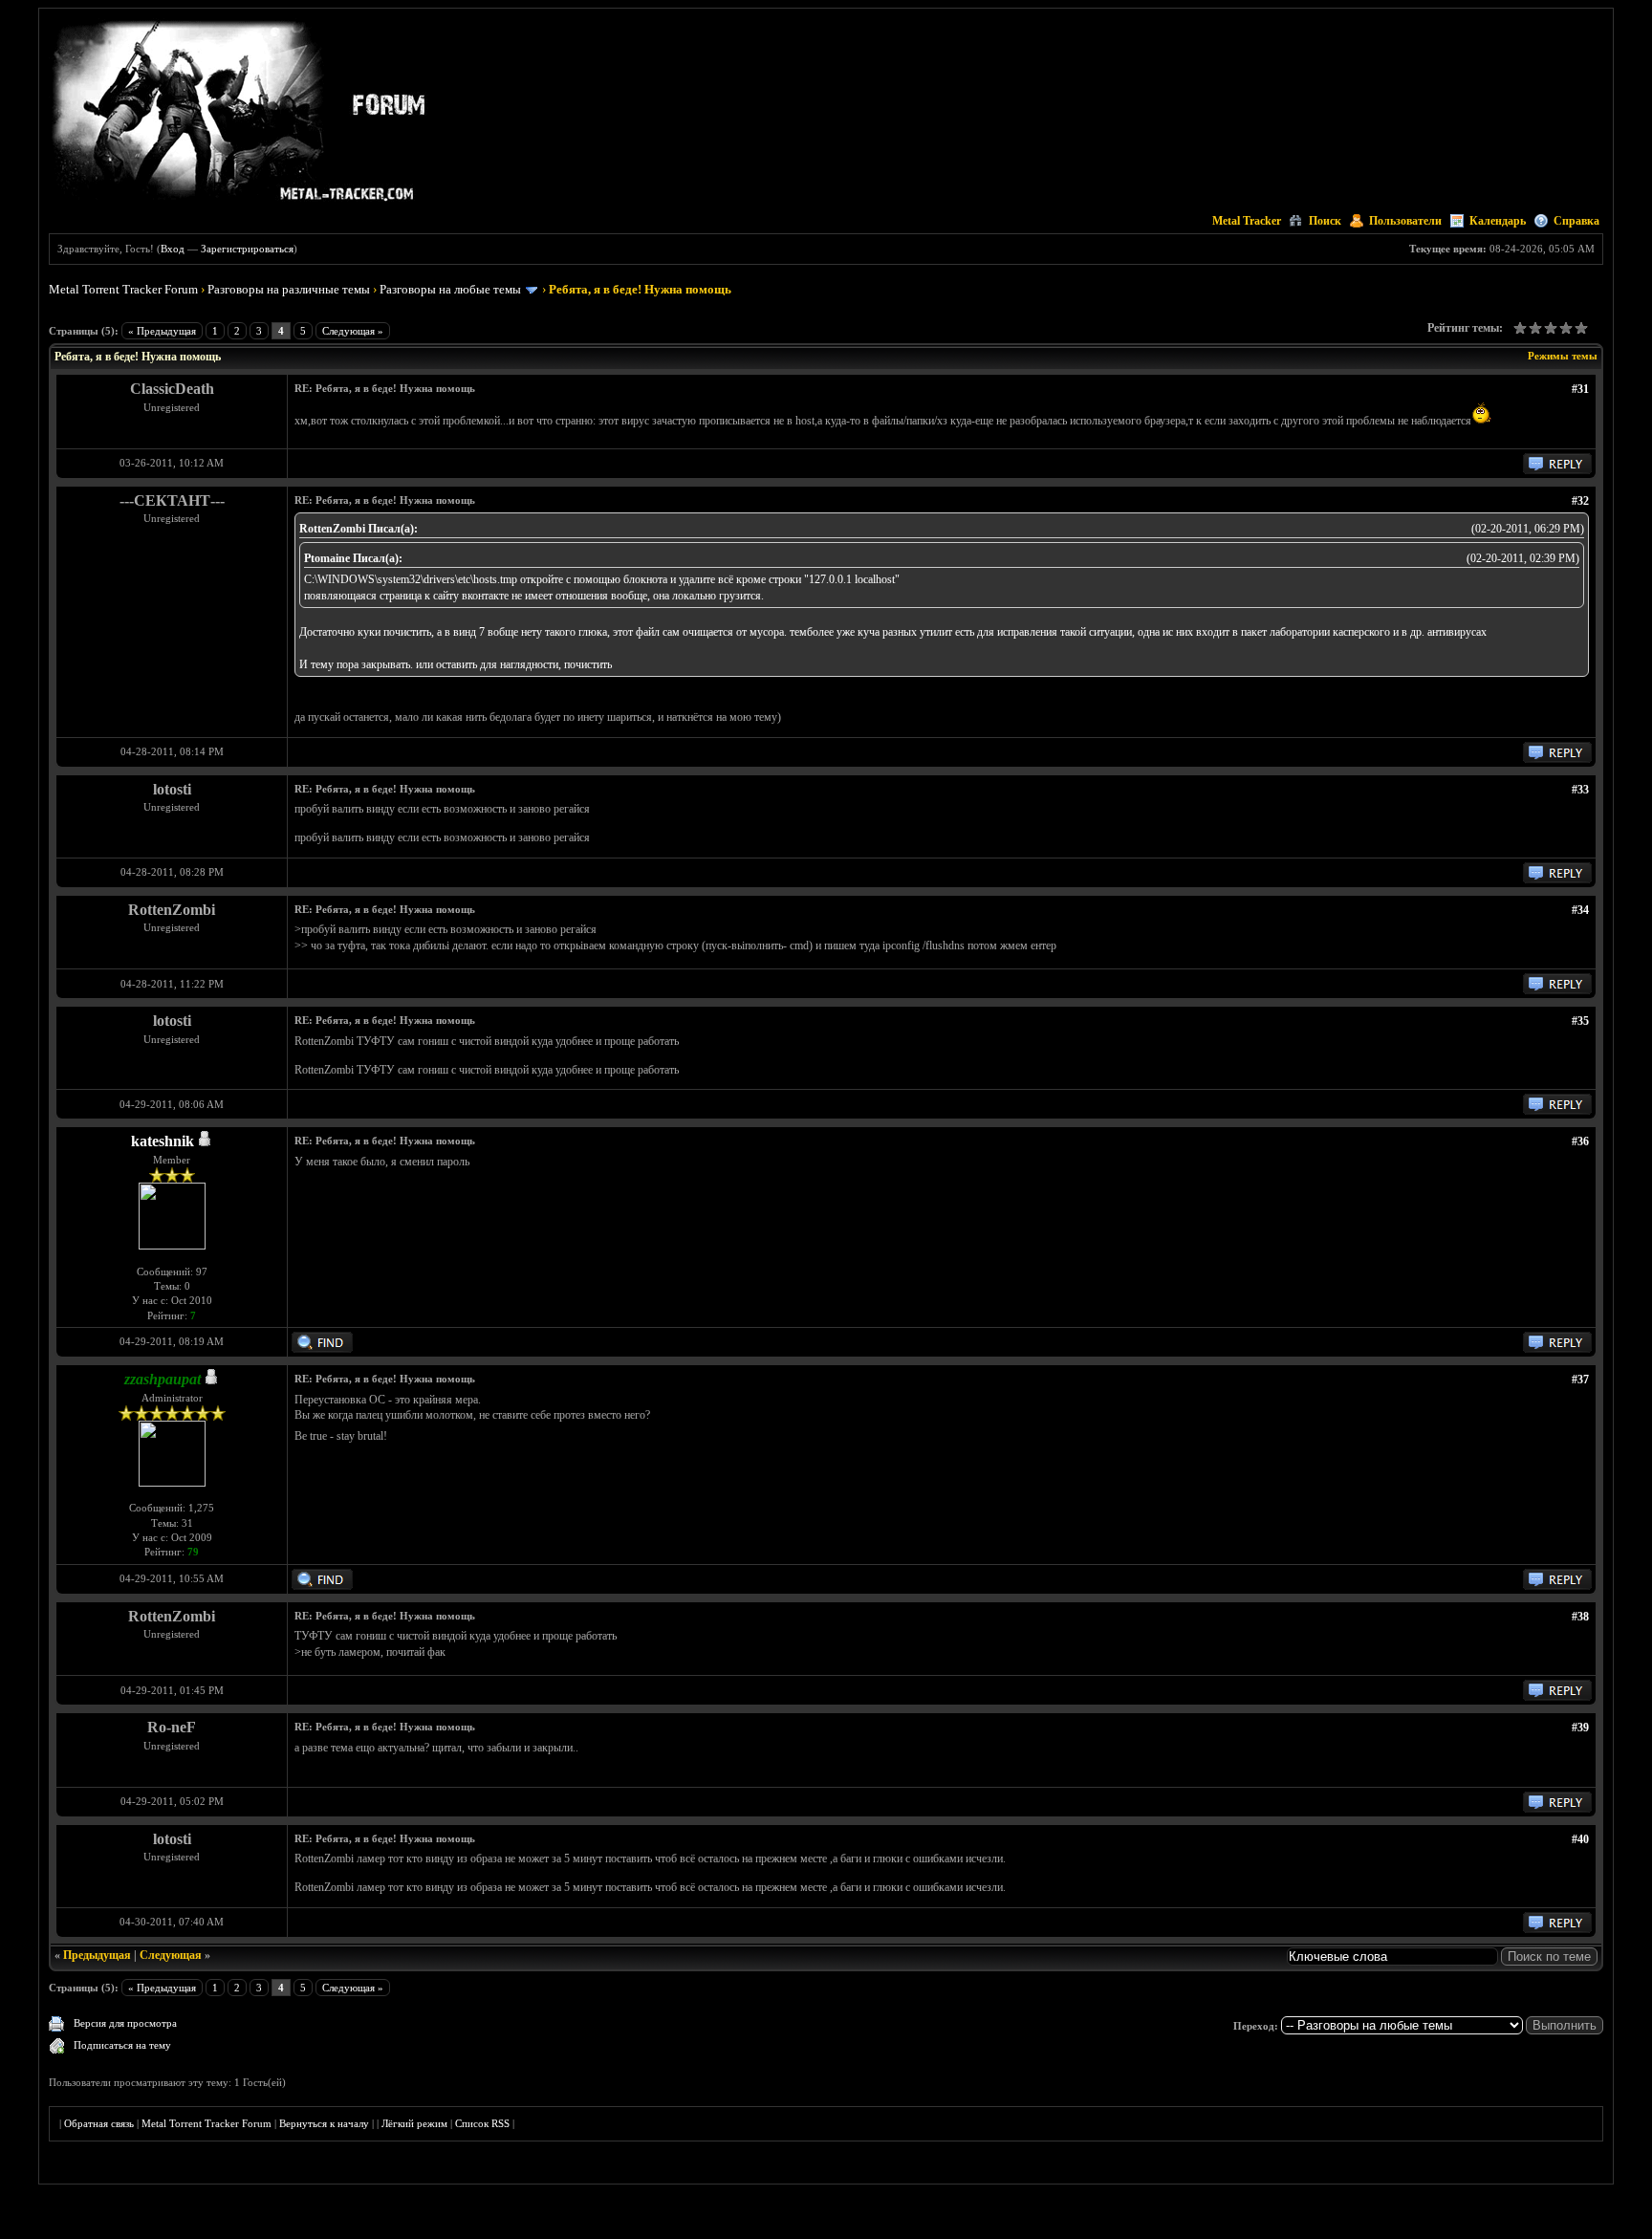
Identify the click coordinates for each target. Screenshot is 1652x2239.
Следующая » (353, 331)
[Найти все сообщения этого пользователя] (322, 1349)
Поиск (1325, 221)
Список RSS (482, 2123)
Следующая (171, 1955)
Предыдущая (97, 1955)
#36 (1580, 1141)
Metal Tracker (1247, 221)
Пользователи (1405, 221)
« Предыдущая (162, 331)
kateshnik (163, 1141)
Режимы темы (1563, 356)
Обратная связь (99, 2123)
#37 (1580, 1380)
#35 (1580, 1021)
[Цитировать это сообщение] (1557, 470)
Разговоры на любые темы (450, 289)
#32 (1580, 501)
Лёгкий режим (414, 2123)
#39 (1580, 1728)
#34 (1580, 910)
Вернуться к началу (324, 2123)
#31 (1580, 389)
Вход (173, 249)
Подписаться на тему (122, 2045)
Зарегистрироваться (247, 249)
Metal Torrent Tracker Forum (123, 289)
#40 (1580, 1839)
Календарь (1498, 221)
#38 (1580, 1617)
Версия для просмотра (125, 2023)
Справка (1576, 221)
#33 (1580, 790)
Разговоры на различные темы (289, 289)
